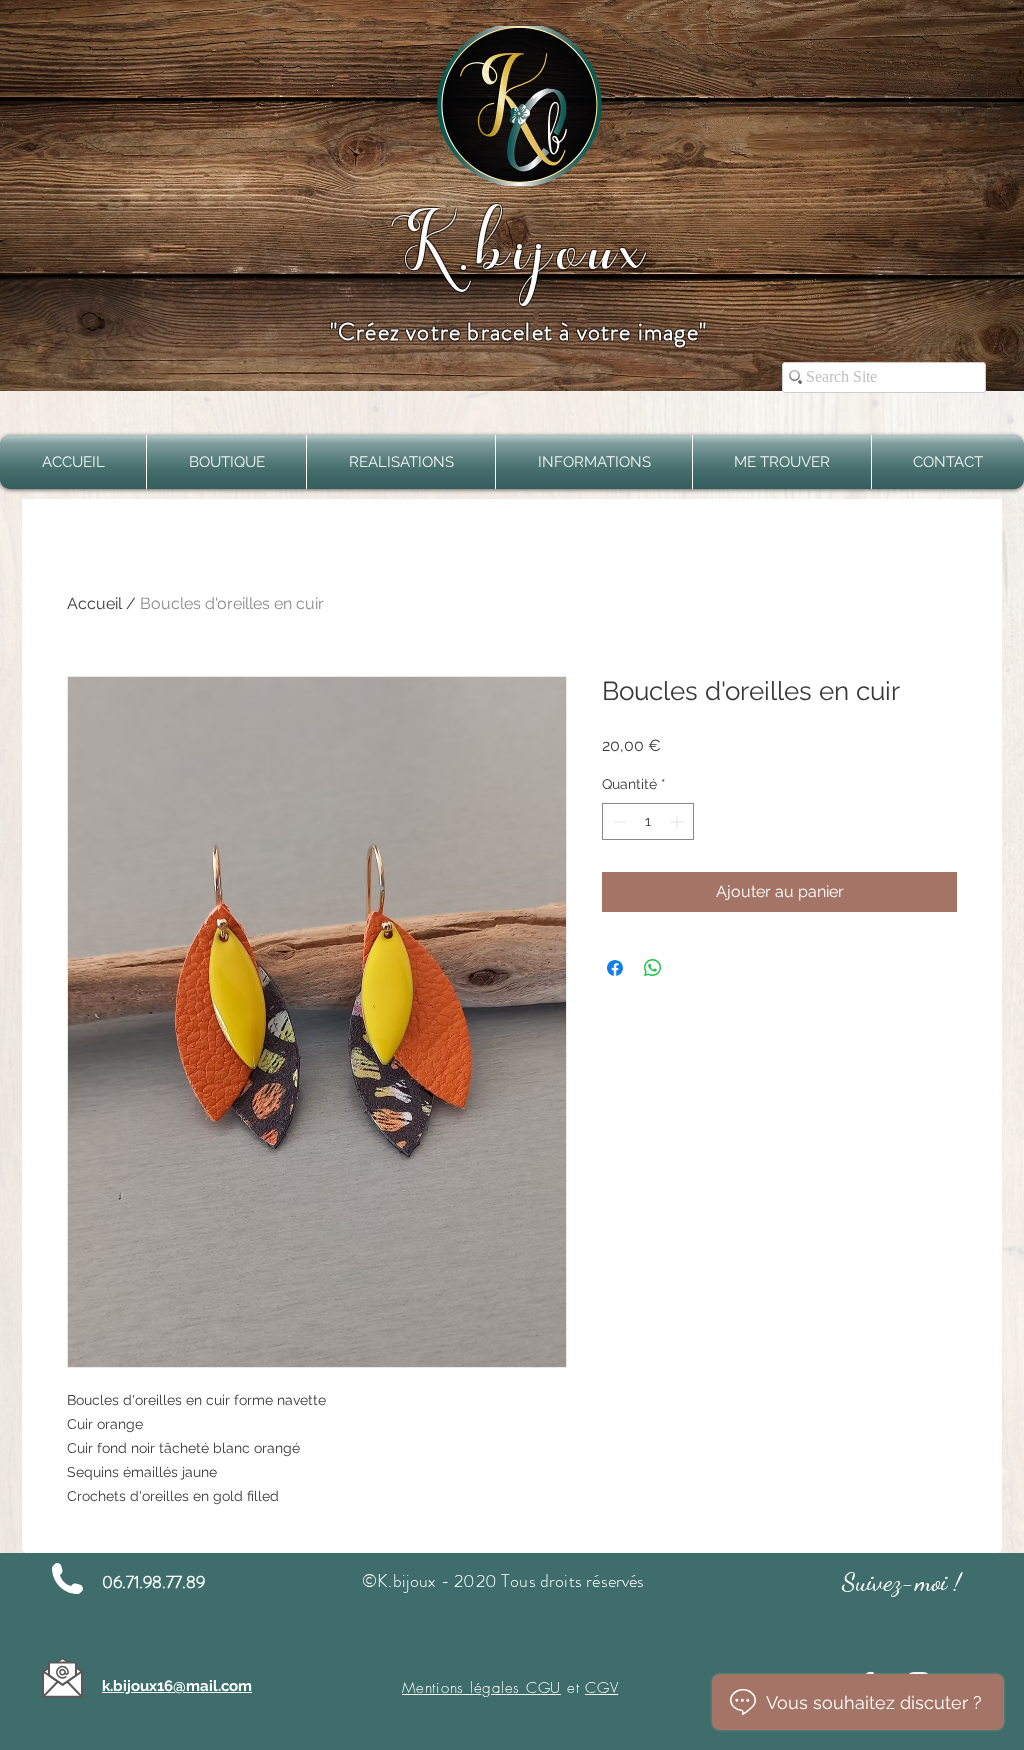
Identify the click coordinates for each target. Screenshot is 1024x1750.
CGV (601, 1688)
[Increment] (678, 821)
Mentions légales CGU (481, 1688)
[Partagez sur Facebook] (615, 968)
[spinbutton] (648, 821)
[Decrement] (617, 821)
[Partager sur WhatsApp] (653, 968)
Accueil (94, 603)
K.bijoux (518, 244)
